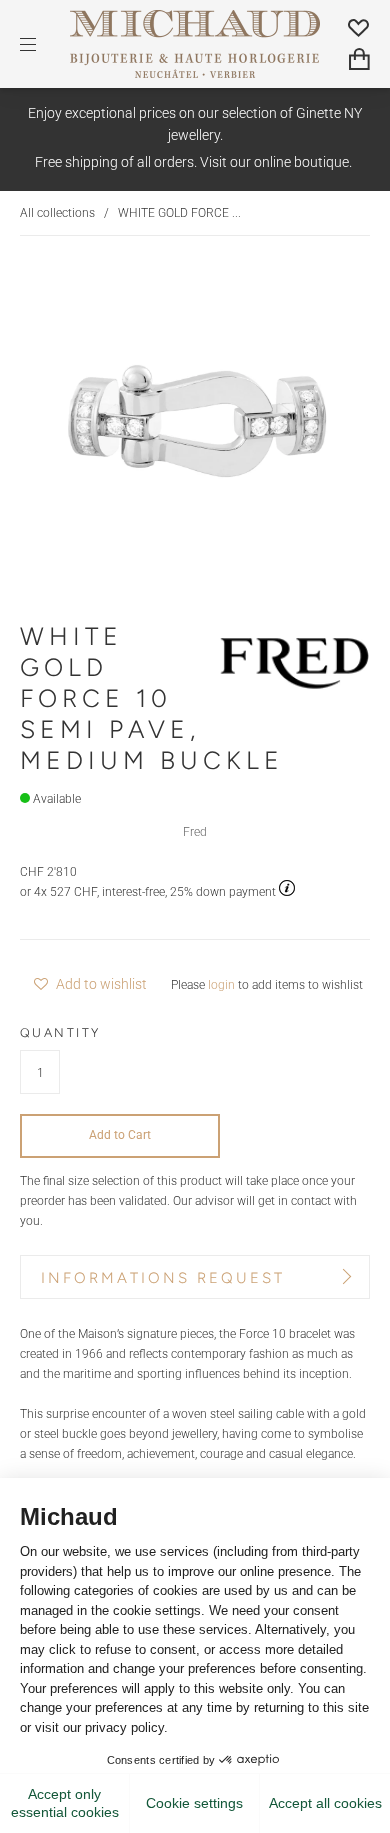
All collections (57, 212)
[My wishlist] (359, 27)
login (221, 984)
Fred (195, 831)
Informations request (163, 1278)
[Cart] (359, 59)
